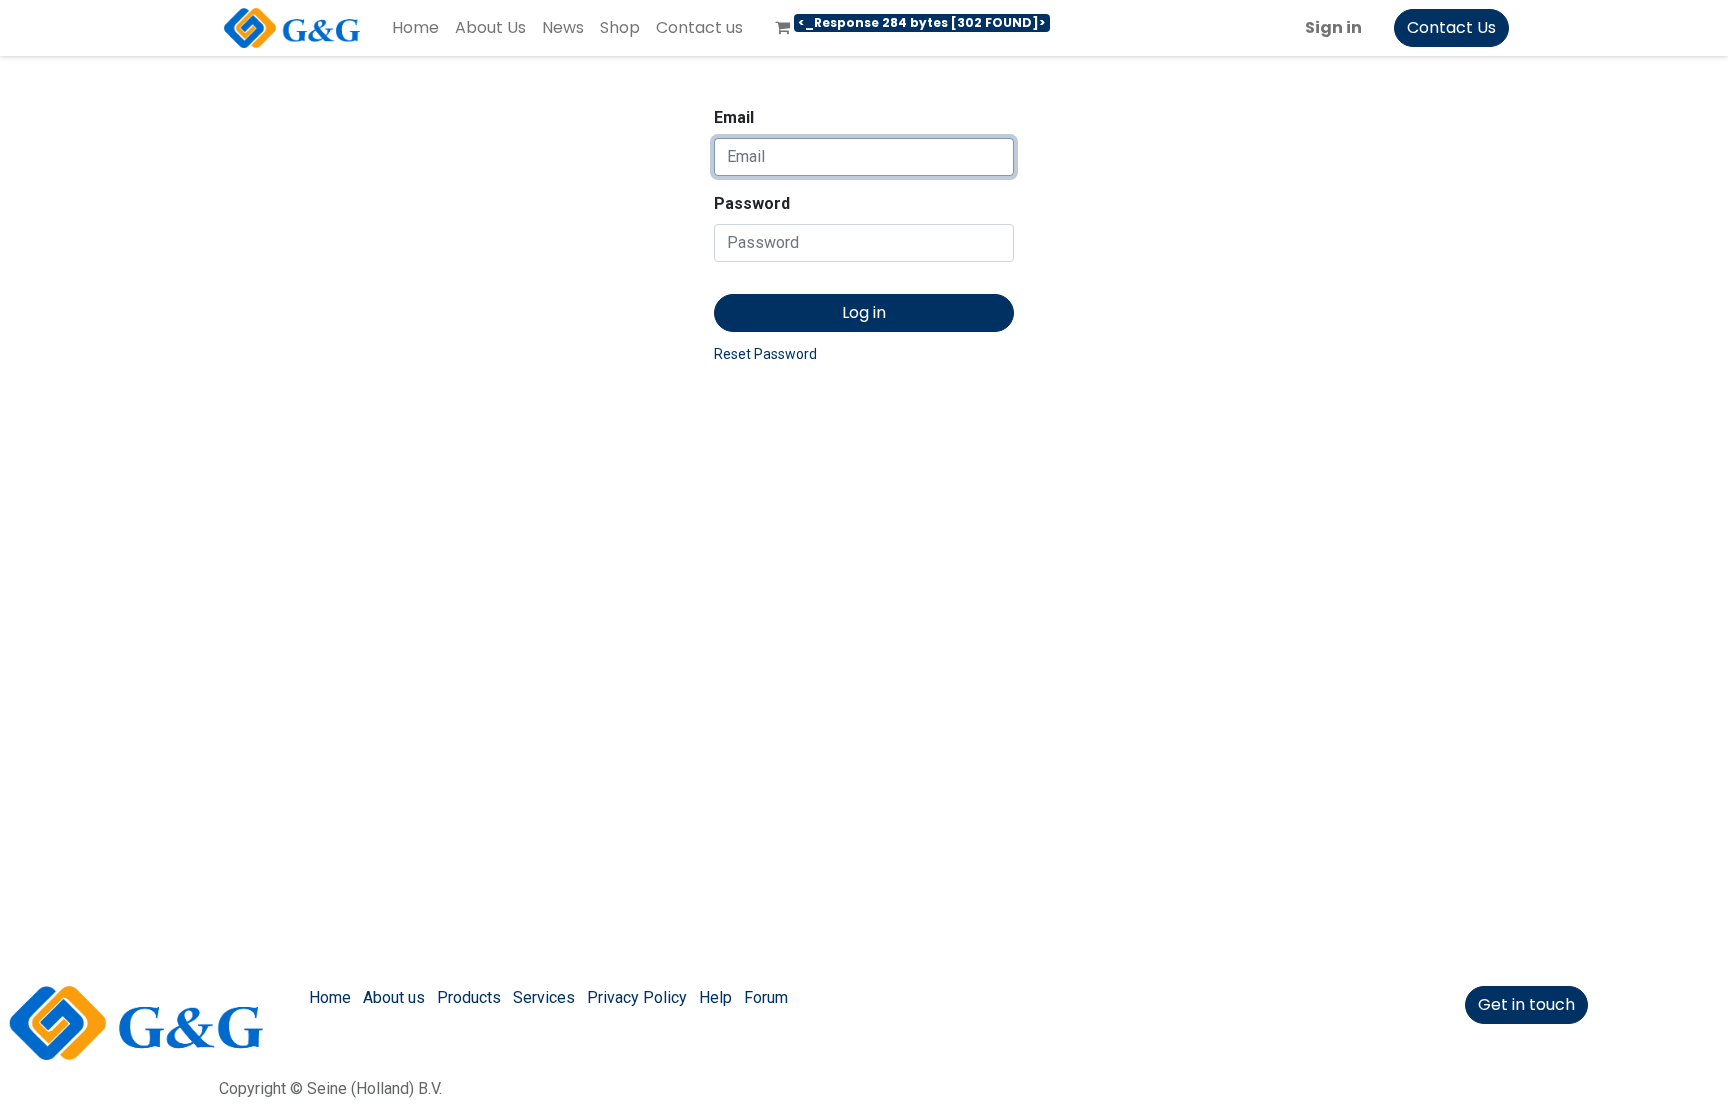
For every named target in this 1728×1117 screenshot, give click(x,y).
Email (734, 117)
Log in (864, 312)
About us (394, 997)
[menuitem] (415, 28)
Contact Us (1451, 27)
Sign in (1333, 27)
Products (469, 997)
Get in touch (1526, 1004)
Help (715, 997)
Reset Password (765, 354)
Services (544, 997)
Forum (766, 997)
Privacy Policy (637, 997)
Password (752, 203)
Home (330, 997)
